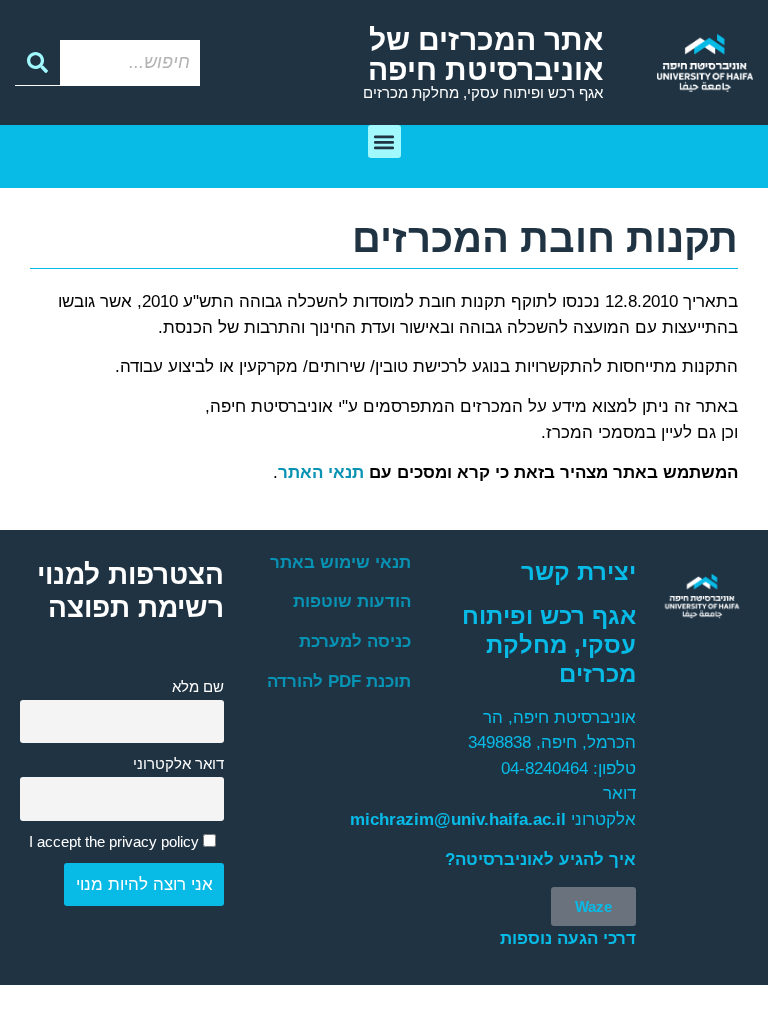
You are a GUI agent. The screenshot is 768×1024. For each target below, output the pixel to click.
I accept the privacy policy (116, 841)
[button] (384, 141)
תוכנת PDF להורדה (339, 681)
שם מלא (198, 686)
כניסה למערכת (355, 641)
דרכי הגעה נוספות (568, 938)
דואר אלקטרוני (178, 763)
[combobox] (130, 63)
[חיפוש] (37, 63)
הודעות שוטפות (352, 601)
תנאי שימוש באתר (340, 562)
